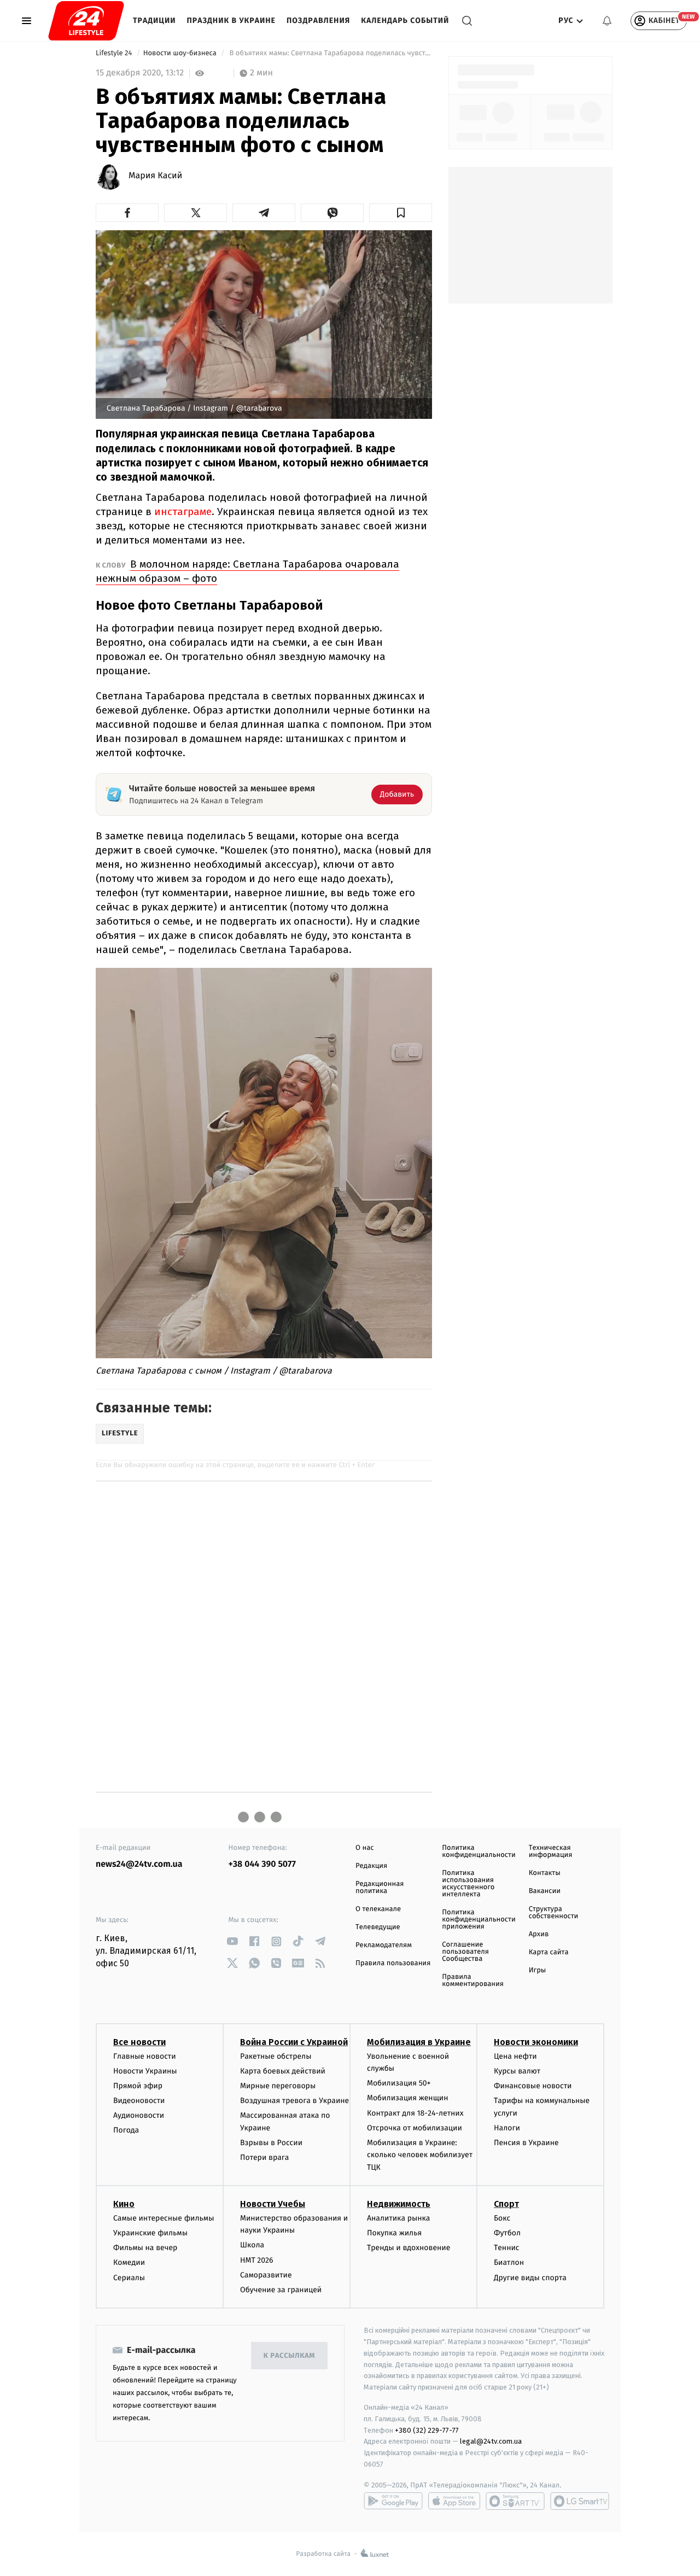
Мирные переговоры (278, 2086)
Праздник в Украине (231, 21)
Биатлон (509, 2262)
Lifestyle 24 (115, 53)
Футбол (507, 2233)
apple (454, 2501)
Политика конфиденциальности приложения (479, 1920)
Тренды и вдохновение (409, 2248)
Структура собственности (554, 1913)
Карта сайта (549, 1952)
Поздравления (318, 21)
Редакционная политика (380, 1888)
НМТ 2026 (257, 2260)
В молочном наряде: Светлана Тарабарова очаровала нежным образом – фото (247, 571)
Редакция (371, 1866)
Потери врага (264, 2157)
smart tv (515, 2501)
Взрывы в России (271, 2143)
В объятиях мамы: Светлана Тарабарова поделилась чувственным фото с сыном (330, 53)
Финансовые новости (533, 2086)
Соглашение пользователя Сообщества (465, 1952)
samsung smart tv (580, 2501)
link (233, 1941)
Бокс (502, 2218)
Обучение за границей (281, 2290)
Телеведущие (378, 1927)
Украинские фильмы (150, 2233)
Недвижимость (399, 2204)
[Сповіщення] (607, 21)
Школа (252, 2245)
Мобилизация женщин (408, 2098)
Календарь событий (405, 21)
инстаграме (183, 512)
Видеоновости (139, 2101)
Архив (539, 1934)
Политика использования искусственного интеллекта (468, 1884)
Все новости (139, 2042)
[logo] (86, 21)
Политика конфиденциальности (479, 1851)
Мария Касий (155, 176)
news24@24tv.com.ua (139, 1864)
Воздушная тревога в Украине (294, 2101)
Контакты (545, 1873)
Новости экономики (536, 2042)
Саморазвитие (266, 2275)
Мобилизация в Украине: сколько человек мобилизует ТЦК (420, 2155)
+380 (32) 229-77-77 (427, 2430)
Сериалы (129, 2278)
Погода (126, 2130)
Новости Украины (145, 2071)
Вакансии (545, 1891)
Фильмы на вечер (145, 2248)
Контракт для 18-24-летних (415, 2113)
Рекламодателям (384, 1945)
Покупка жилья (394, 2233)
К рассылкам (289, 2356)
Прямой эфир (138, 2086)
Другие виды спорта (530, 2278)
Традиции (154, 21)
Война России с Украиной (294, 2042)
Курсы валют (517, 2071)
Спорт (506, 2204)
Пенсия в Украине (526, 2143)
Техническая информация (551, 1851)
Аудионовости (139, 2115)
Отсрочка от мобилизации (415, 2128)
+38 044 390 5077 (262, 1864)
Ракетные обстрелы (276, 2056)
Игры (538, 1970)
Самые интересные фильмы (164, 2218)
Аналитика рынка (399, 2218)
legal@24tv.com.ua (491, 2441)
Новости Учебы (273, 2204)
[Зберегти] (401, 213)
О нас (364, 1848)
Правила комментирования (473, 1981)
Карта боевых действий (283, 2071)
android (393, 2501)
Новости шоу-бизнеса (181, 53)
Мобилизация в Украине (419, 2042)
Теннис (507, 2248)
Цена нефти (515, 2056)
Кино (124, 2204)
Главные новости (145, 2056)
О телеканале (378, 1909)
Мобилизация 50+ (399, 2083)
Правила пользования (393, 1963)
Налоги (507, 2128)
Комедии (129, 2262)
